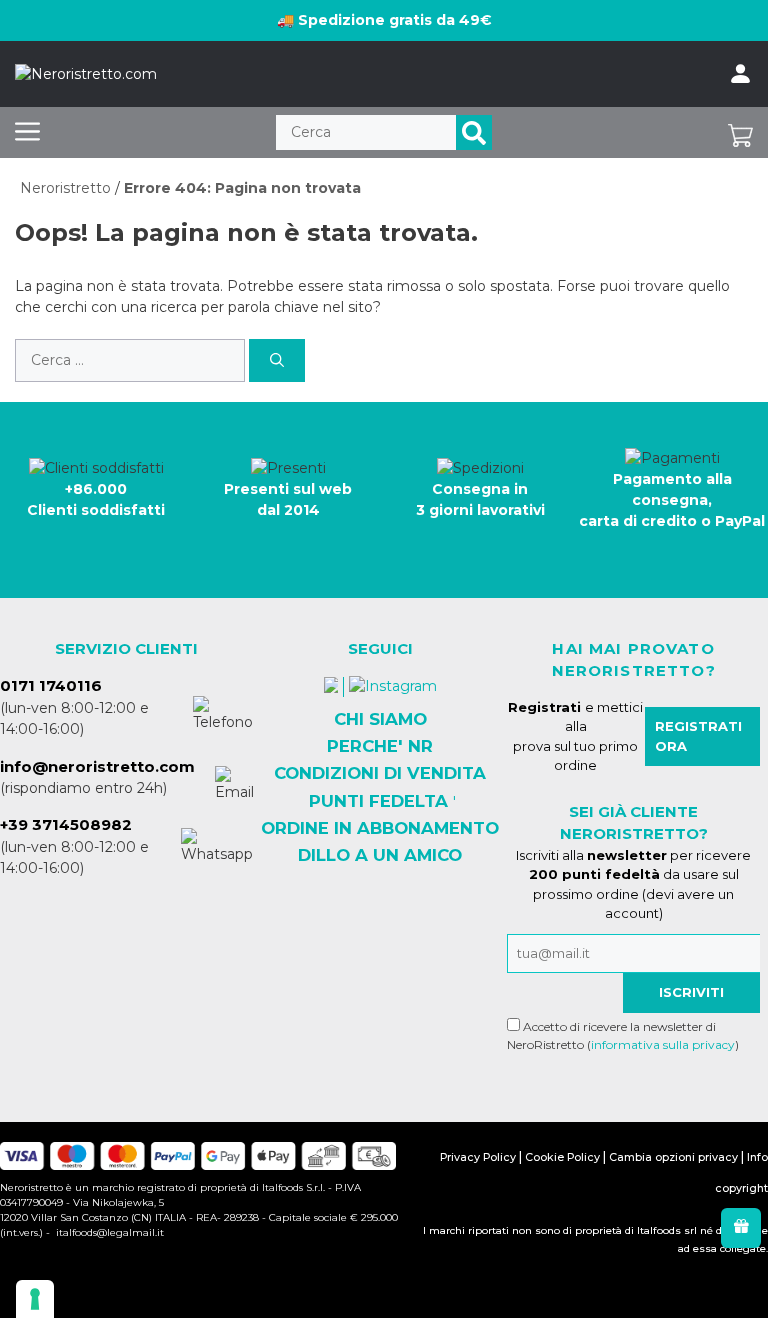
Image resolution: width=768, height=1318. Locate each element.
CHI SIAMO (380, 719)
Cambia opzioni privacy (673, 1157)
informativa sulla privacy (663, 1044)
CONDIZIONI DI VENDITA (380, 773)
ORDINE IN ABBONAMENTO (380, 828)
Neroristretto (65, 188)
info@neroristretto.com (97, 766)
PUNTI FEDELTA (378, 801)
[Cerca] (474, 132)
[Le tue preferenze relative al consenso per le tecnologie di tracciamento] (35, 1299)
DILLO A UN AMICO (380, 855)
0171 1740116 (51, 685)
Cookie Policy (562, 1157)
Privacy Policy (478, 1157)
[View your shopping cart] (740, 132)
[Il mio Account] (740, 74)
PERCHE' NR (380, 746)
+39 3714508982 (66, 824)
